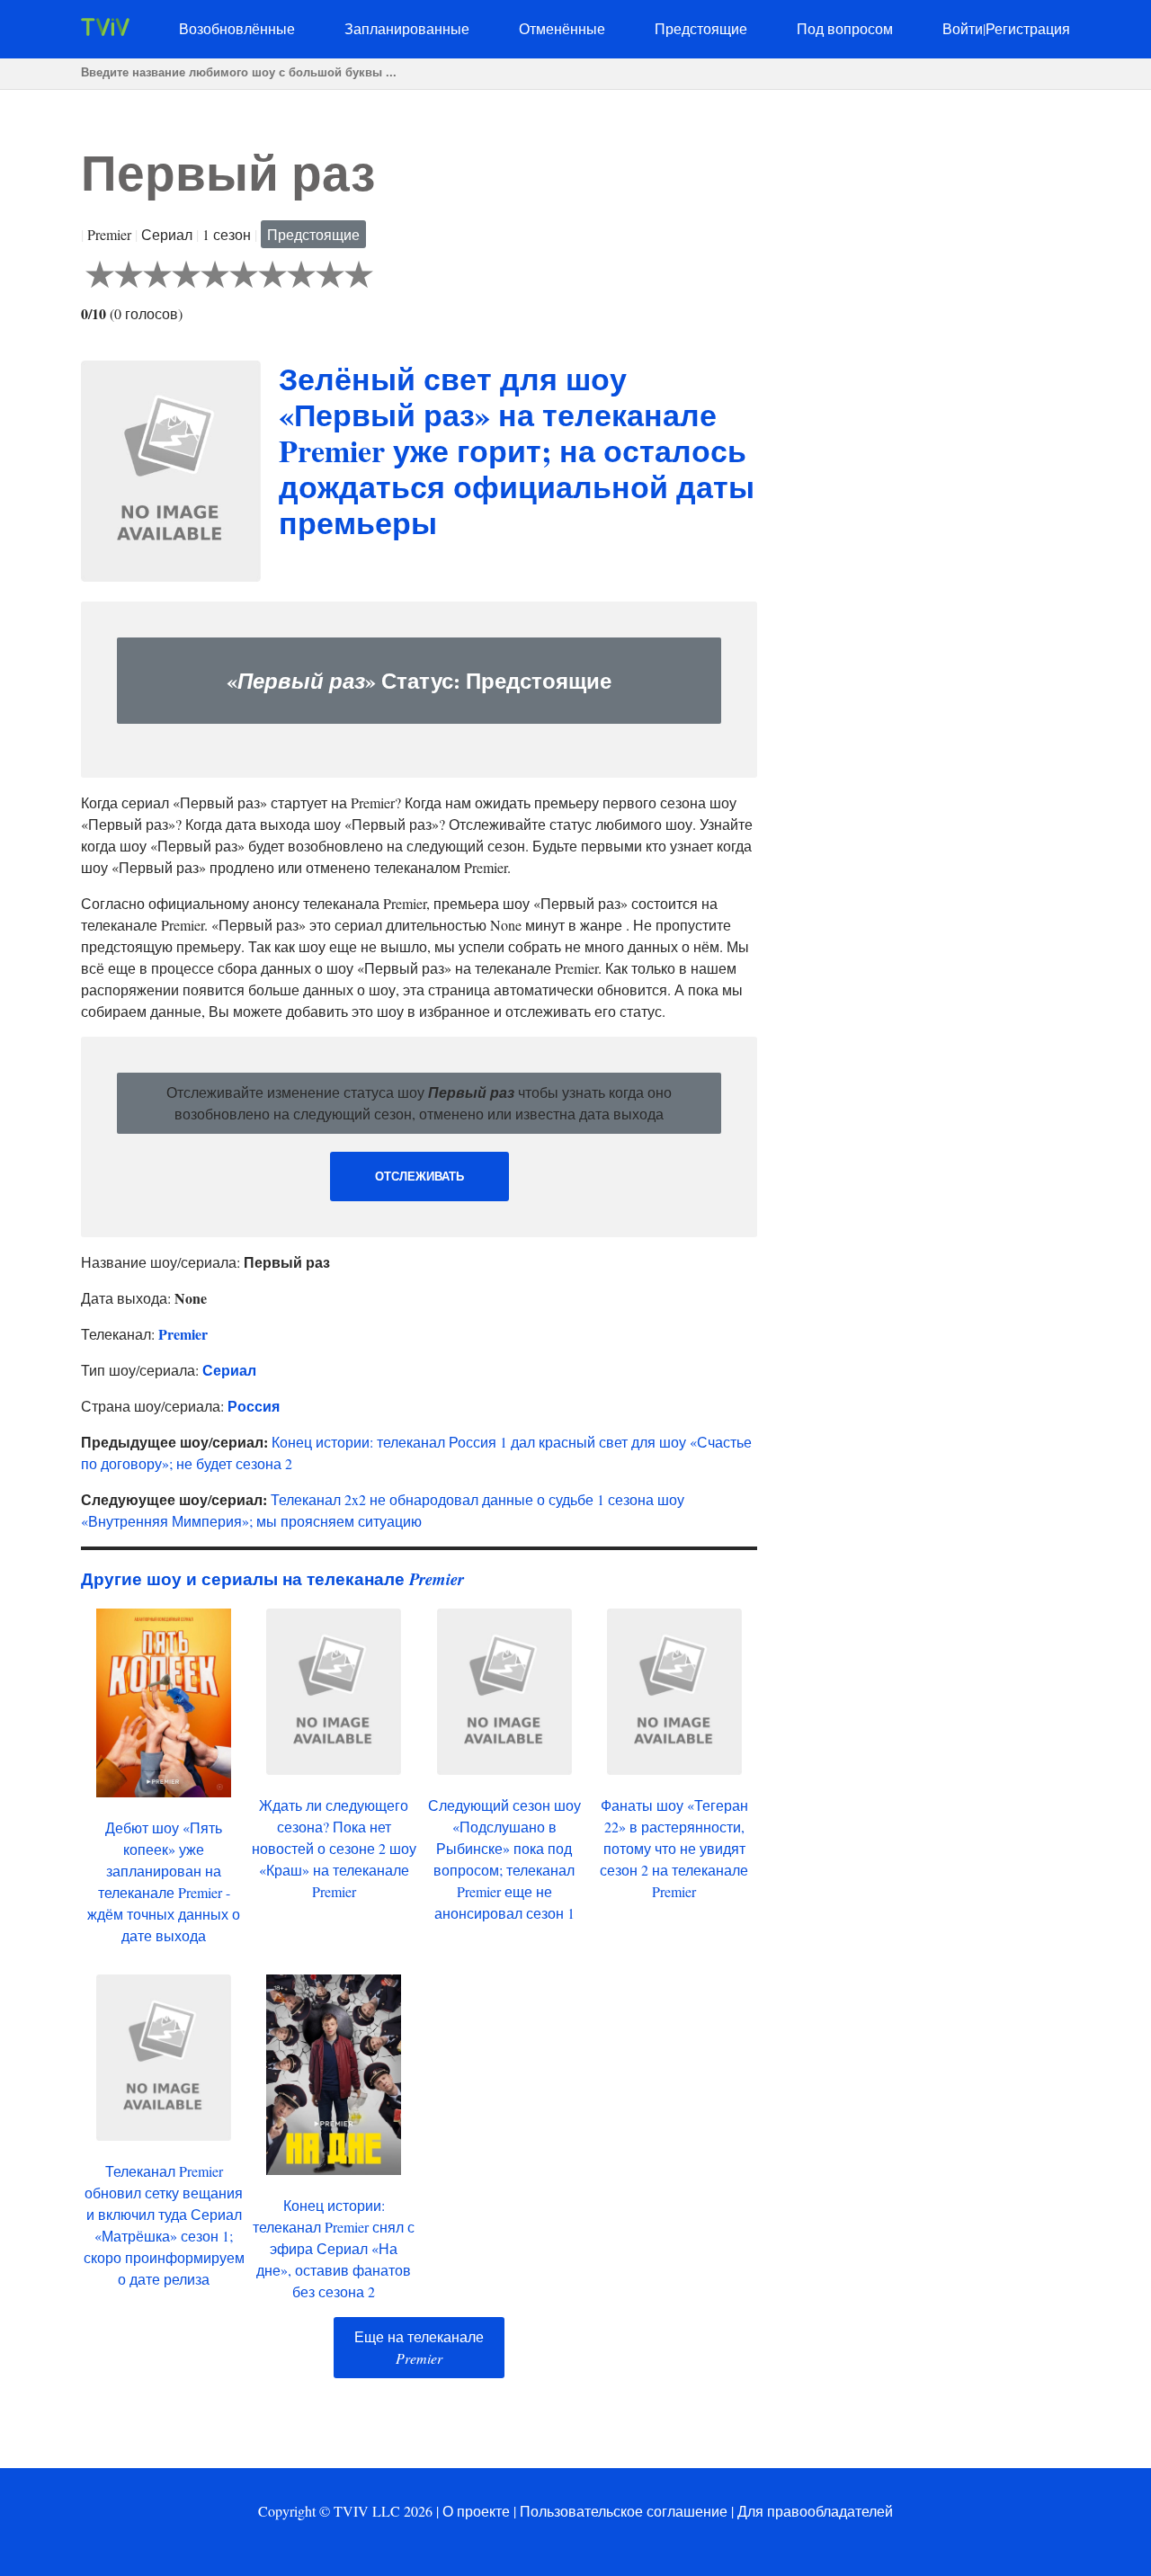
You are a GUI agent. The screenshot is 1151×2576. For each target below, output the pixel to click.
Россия (254, 1406)
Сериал (229, 1370)
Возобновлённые (237, 28)
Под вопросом (845, 28)
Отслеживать (419, 1177)
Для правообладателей (815, 2511)
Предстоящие (701, 28)
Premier (183, 1334)
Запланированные (407, 28)
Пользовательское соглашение (624, 2511)
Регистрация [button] (1028, 28)
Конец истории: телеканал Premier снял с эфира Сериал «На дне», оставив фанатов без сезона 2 (334, 2248)
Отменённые (562, 28)
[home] (105, 30)
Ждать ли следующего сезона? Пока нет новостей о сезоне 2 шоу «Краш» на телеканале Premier (334, 1848)
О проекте (476, 2511)
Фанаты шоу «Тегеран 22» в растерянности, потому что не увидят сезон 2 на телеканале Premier (674, 1848)
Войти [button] (963, 28)
